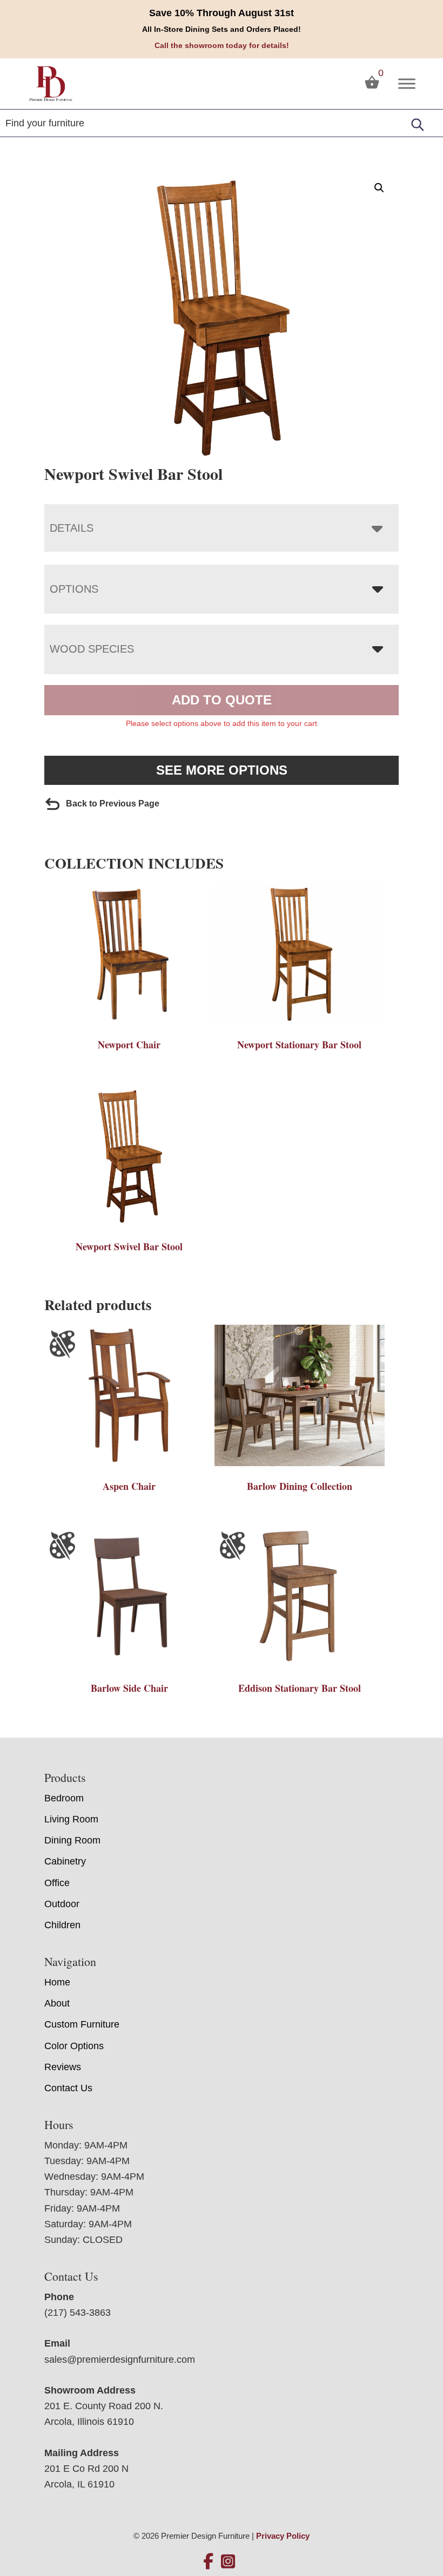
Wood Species (92, 649)
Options (74, 589)
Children (62, 1925)
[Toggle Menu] (407, 83)
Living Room (71, 1819)
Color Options (74, 2046)
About (57, 2003)
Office (57, 1883)
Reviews (63, 2067)
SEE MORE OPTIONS (222, 770)
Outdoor (62, 1904)
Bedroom (64, 1798)
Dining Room (72, 1840)
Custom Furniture (82, 2024)
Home (57, 1982)
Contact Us (68, 2088)
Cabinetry (65, 1861)
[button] (379, 188)
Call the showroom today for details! (222, 45)
